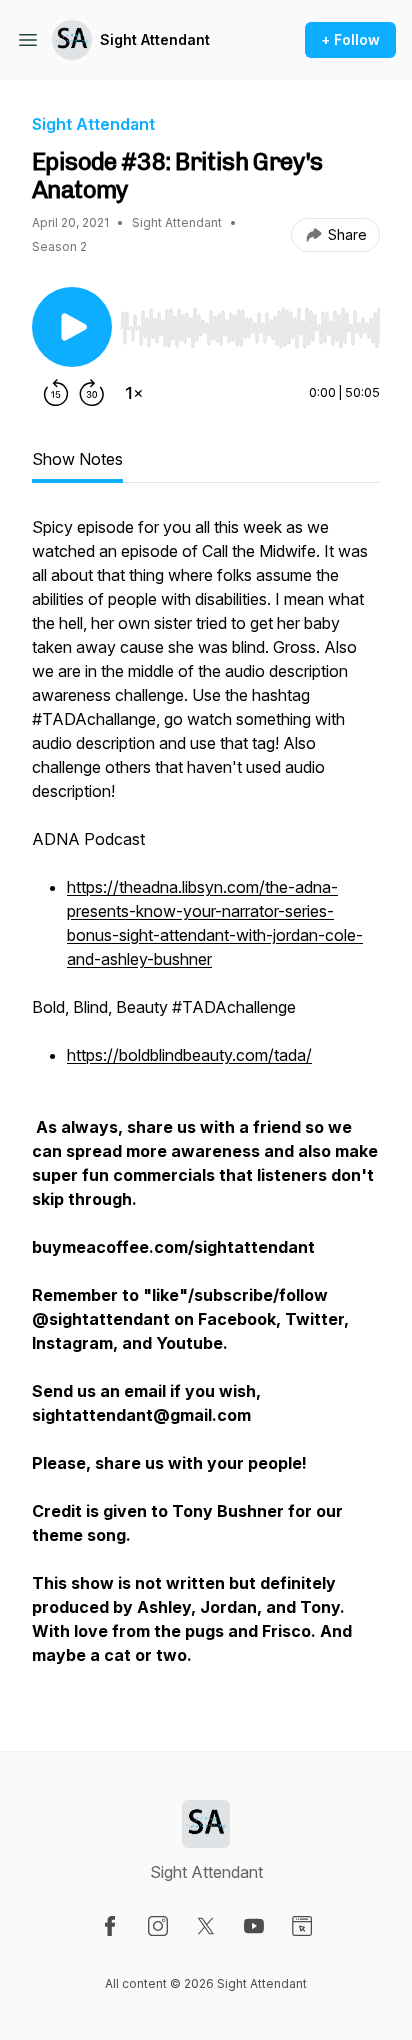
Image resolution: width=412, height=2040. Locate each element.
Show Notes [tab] (77, 459)
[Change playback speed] (134, 393)
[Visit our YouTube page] (254, 1926)
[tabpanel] (206, 1101)
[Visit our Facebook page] (110, 1926)
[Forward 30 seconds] (92, 393)
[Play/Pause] (72, 327)
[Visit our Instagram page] (158, 1926)
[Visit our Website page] (302, 1926)
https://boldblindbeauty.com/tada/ (189, 1055)
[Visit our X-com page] (206, 1926)
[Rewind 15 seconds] (56, 393)
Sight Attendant (155, 39)
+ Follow (350, 39)
